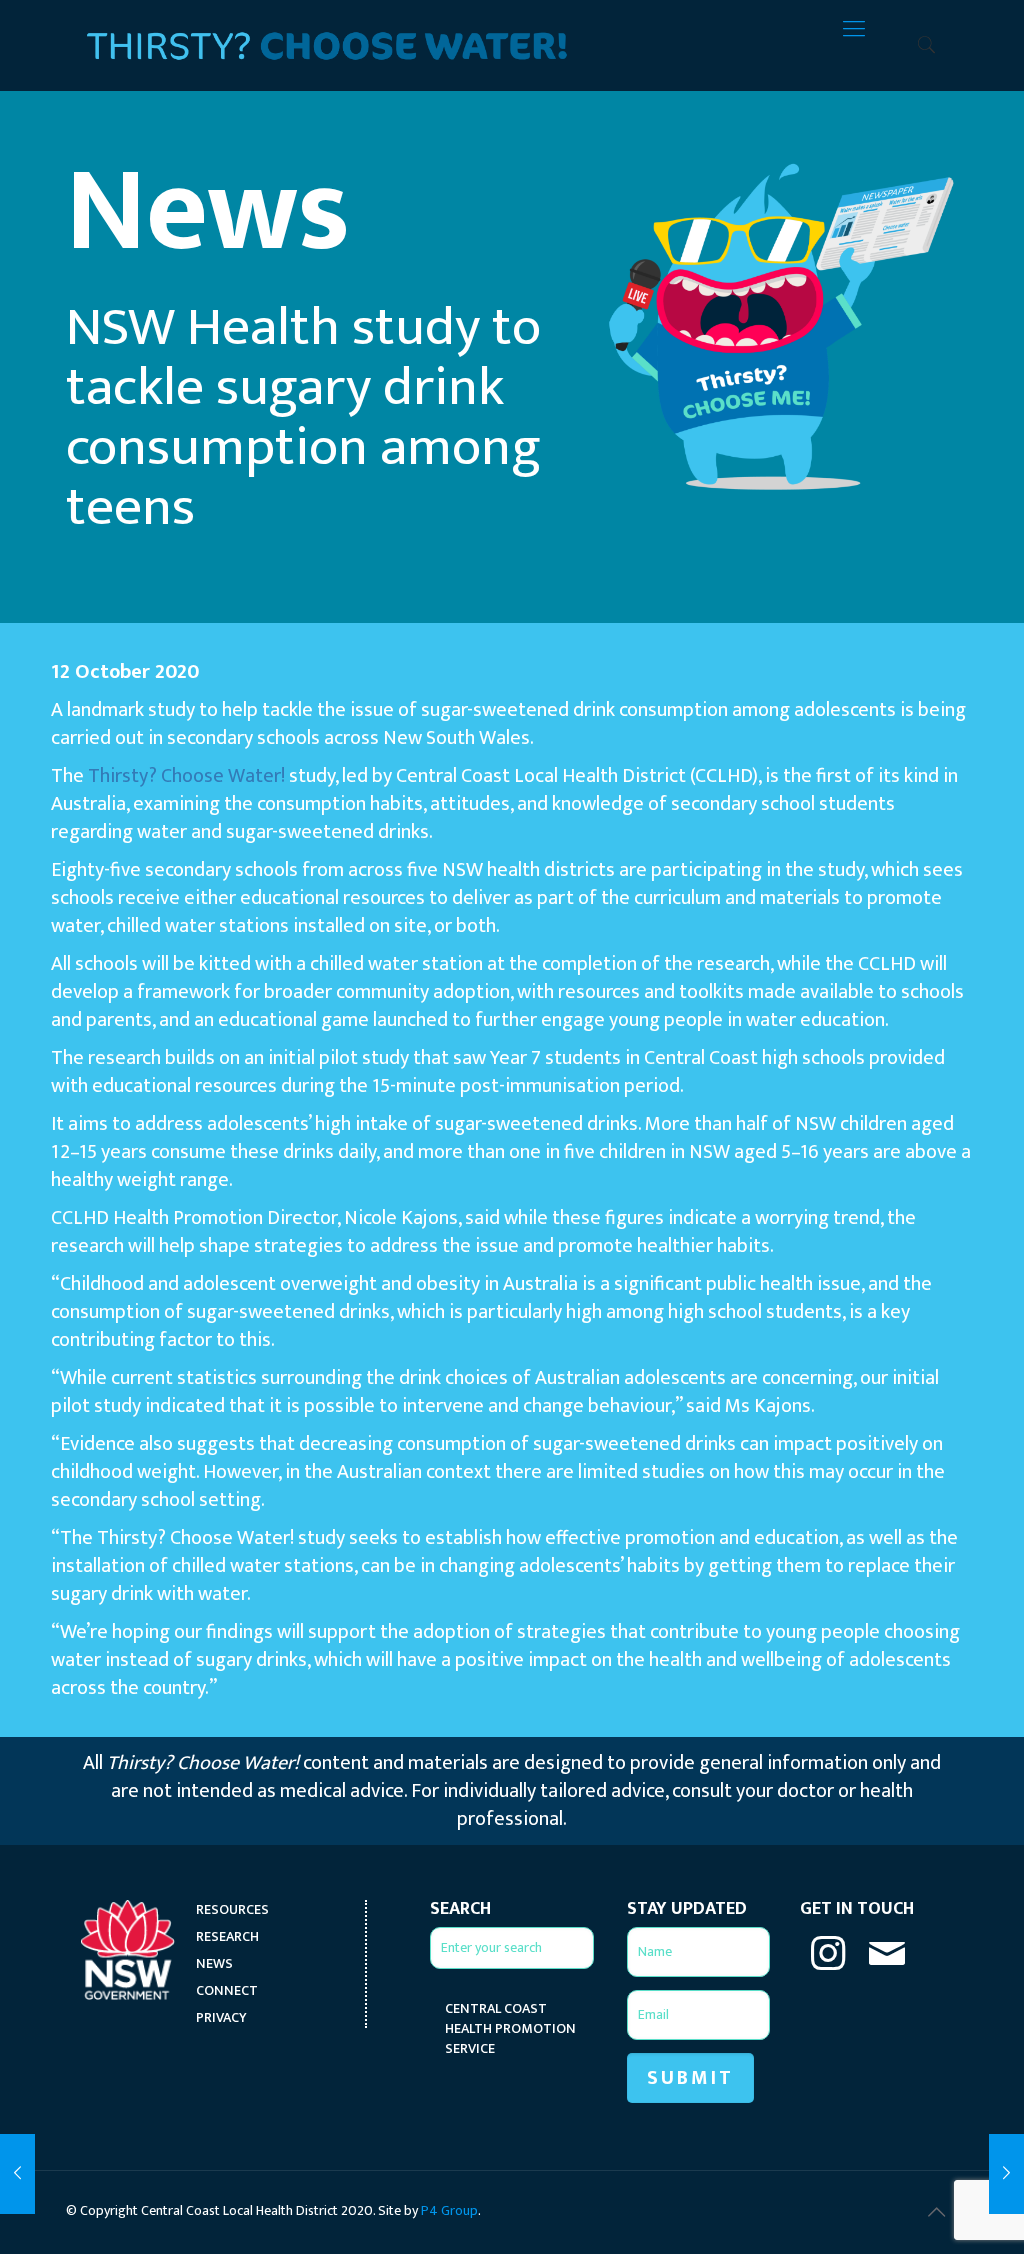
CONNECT (227, 1991)
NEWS (214, 1964)
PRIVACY (221, 2018)
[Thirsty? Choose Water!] (327, 30)
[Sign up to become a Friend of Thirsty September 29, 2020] (17, 2174)
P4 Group (449, 2210)
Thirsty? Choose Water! (186, 776)
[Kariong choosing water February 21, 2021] (1006, 2174)
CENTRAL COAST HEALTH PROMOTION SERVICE (510, 2029)
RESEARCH (227, 1937)
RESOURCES (232, 1910)
